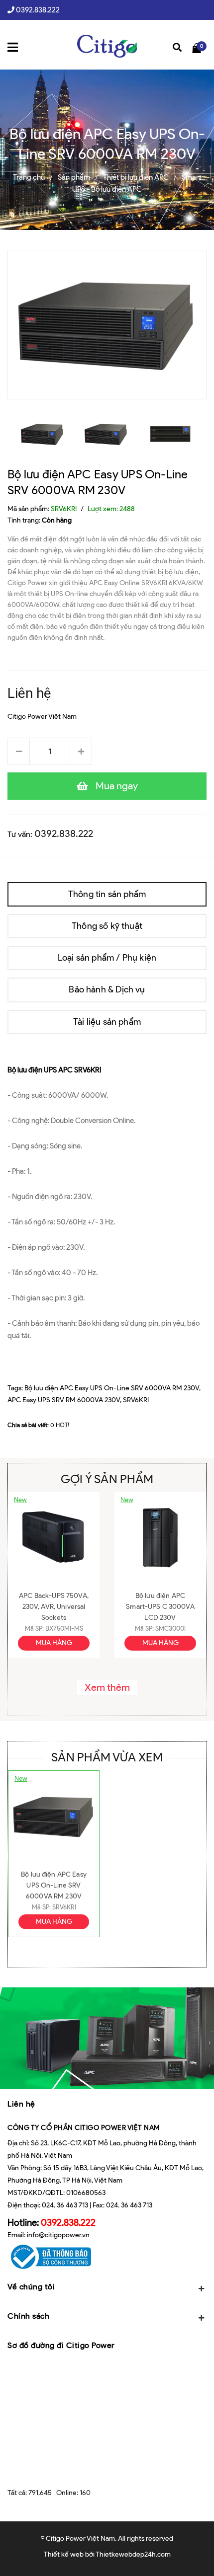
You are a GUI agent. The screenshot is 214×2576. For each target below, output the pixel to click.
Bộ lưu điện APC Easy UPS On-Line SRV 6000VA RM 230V (112, 1388)
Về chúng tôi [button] (31, 2287)
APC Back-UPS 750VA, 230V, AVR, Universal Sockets (54, 1607)
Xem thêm (107, 1687)
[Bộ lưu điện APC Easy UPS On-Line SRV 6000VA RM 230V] (54, 1816)
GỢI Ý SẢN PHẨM (107, 1479)
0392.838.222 (38, 10)
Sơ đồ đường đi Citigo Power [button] (61, 2345)
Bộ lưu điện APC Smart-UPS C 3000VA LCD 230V (160, 1607)
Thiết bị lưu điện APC (136, 177)
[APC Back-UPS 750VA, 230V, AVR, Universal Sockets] (54, 1538)
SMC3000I (170, 1629)
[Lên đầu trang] (194, 2554)
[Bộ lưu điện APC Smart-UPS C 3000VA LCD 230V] (160, 1538)
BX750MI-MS (64, 1629)
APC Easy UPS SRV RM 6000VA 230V (64, 1400)
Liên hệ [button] (21, 2104)
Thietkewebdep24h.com (133, 2554)
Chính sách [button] (28, 2316)
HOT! (62, 1425)
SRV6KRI (136, 1400)
